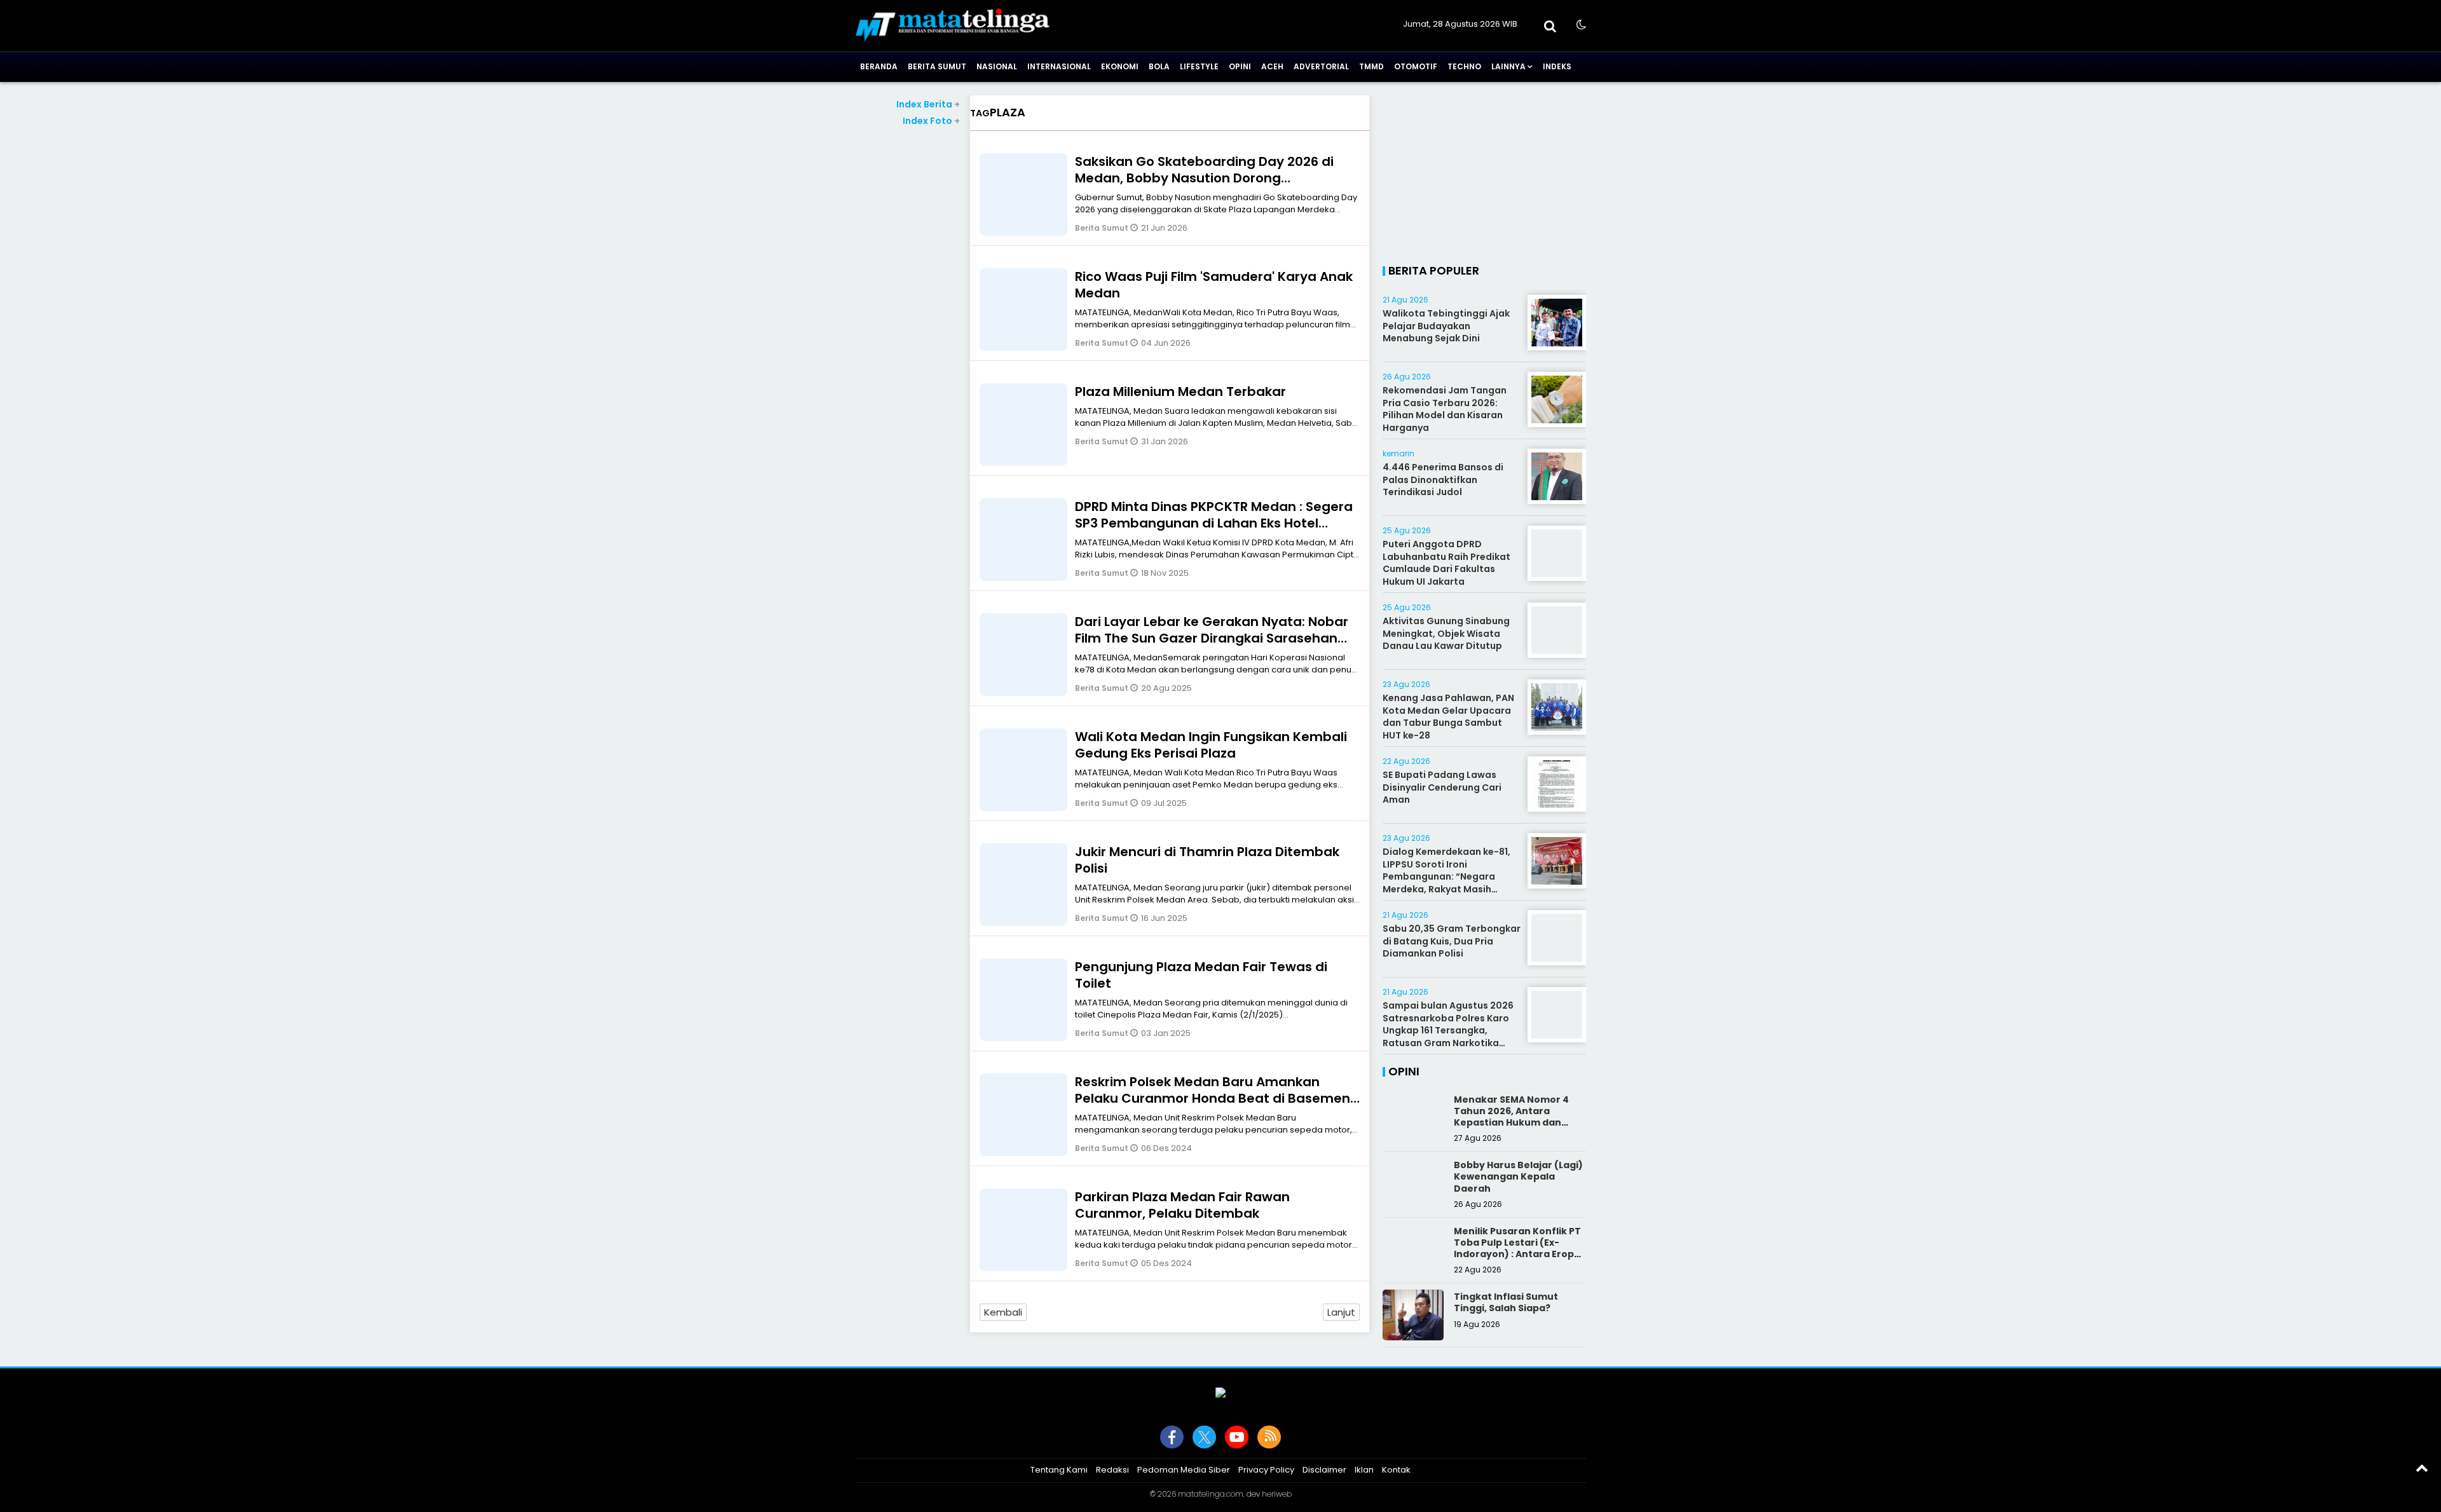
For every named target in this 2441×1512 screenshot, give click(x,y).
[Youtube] (1237, 1437)
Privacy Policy (1266, 1470)
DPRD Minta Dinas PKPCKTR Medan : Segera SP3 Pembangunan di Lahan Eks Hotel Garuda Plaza (1214, 523)
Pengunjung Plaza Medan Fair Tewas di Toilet (1201, 975)
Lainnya (1508, 66)
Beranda (879, 66)
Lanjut (1341, 1312)
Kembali (1003, 1312)
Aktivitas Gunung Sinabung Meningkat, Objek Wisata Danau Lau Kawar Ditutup (1446, 633)
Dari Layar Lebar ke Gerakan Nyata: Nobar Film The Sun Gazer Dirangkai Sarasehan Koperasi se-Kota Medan (1212, 638)
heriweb (1277, 1494)
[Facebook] (1172, 1437)
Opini (1240, 66)
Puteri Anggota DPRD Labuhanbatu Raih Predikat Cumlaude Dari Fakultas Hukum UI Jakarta (1446, 563)
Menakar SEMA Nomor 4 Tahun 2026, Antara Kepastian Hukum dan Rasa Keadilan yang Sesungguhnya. (1511, 1123)
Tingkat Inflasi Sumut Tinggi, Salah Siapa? (1506, 1302)
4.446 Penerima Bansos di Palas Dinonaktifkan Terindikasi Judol (1443, 480)
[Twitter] (1204, 1437)
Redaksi (1112, 1470)
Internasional (1059, 66)
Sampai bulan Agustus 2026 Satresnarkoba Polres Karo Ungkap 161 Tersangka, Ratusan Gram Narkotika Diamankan (1448, 1030)
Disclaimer (1324, 1470)
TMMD (1371, 66)
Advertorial (1321, 66)
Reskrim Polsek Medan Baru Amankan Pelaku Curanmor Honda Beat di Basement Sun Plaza (1215, 1098)
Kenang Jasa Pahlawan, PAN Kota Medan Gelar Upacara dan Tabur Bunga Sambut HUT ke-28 (1448, 717)
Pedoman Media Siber (1184, 1470)
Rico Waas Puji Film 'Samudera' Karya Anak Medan (1214, 285)
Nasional (997, 66)
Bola (1159, 66)
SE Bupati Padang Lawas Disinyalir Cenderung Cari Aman (1442, 787)
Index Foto (931, 121)
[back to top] (2422, 1468)
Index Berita (928, 104)
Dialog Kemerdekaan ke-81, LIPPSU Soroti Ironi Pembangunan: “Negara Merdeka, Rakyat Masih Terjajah (1446, 876)
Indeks (1557, 66)
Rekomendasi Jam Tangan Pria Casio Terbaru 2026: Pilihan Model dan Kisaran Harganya (1445, 409)
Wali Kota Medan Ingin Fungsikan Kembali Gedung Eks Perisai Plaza (1211, 745)
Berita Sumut (937, 66)
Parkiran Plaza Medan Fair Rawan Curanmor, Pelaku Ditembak (1182, 1205)
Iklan (1364, 1470)
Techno (1464, 66)
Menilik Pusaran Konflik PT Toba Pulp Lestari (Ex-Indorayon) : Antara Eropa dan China (1517, 1249)
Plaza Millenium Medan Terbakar (1180, 392)
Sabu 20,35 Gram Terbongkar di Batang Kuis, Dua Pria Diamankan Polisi (1452, 941)
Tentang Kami (1059, 1470)
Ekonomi (1120, 66)
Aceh (1272, 66)
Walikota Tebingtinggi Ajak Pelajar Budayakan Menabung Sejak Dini (1446, 326)
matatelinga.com (1211, 1494)
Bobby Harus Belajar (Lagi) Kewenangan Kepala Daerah (1518, 1176)
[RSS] (1269, 1437)
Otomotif (1416, 66)
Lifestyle (1199, 66)
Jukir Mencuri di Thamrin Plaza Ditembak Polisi (1207, 860)
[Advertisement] (907, 318)
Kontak (1396, 1470)
